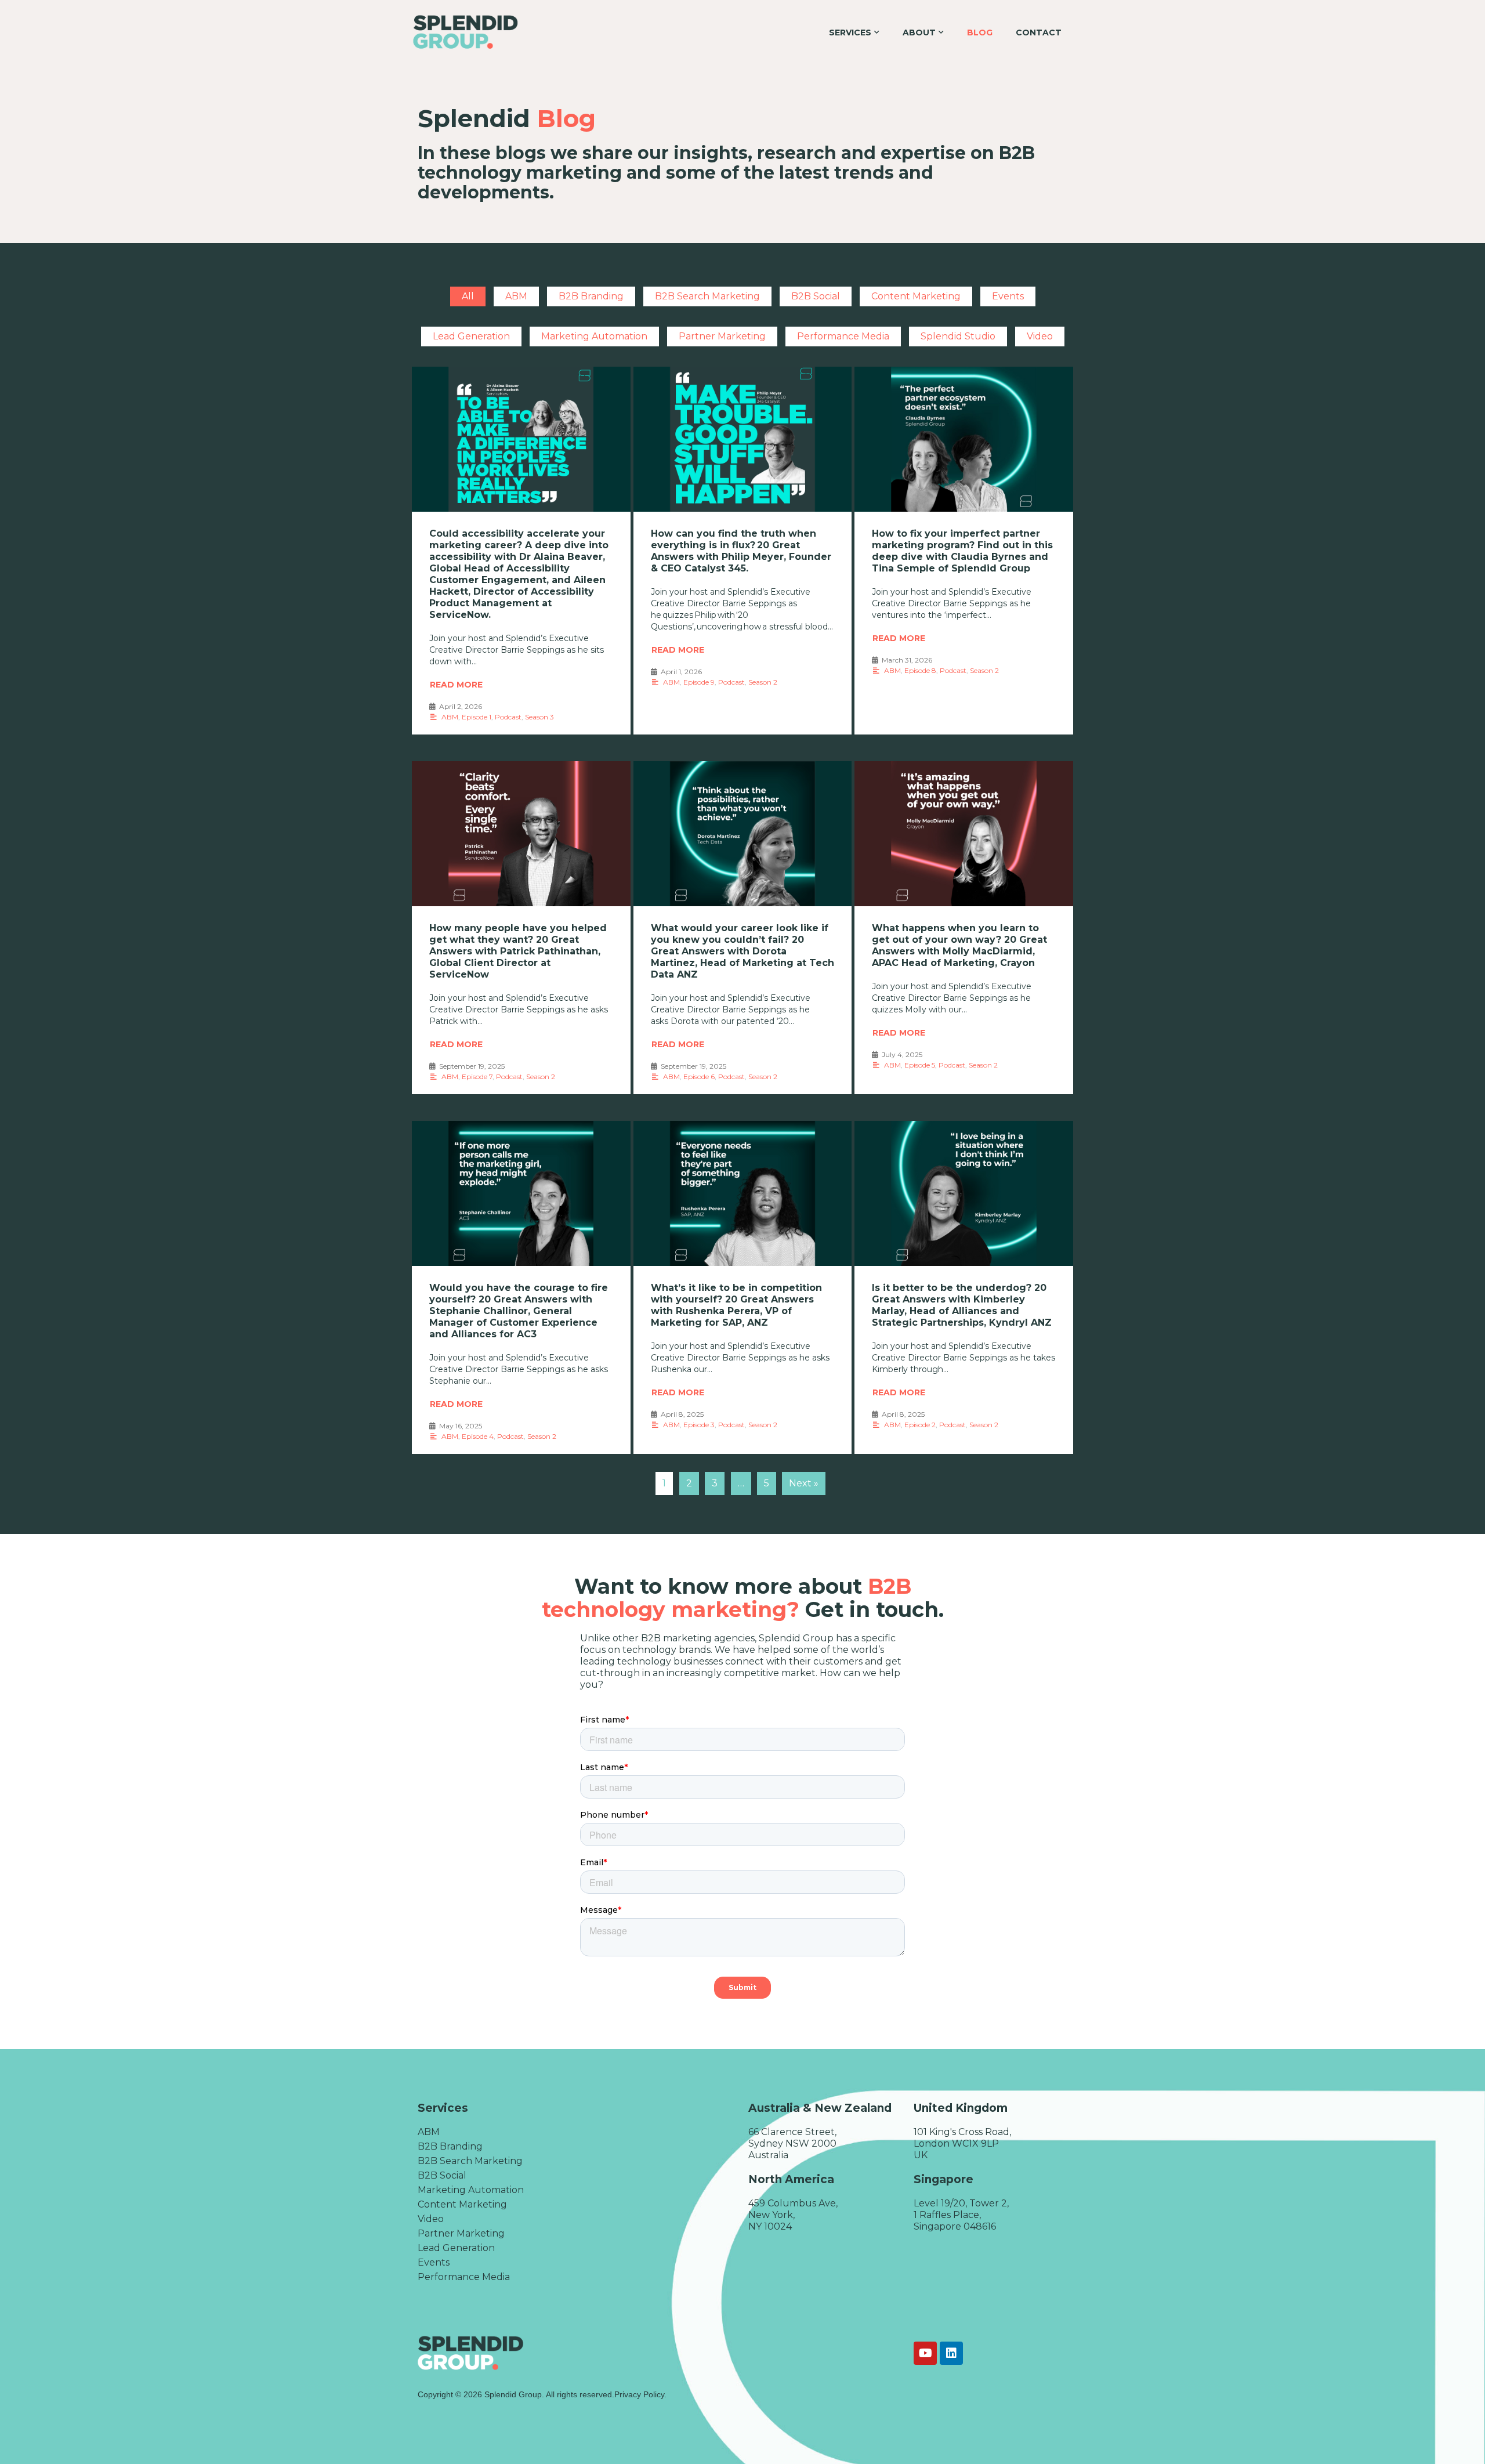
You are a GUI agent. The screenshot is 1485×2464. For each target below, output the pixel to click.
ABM (516, 296)
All (468, 296)
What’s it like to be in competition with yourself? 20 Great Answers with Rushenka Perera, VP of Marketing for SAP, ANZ (736, 1305)
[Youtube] (925, 2353)
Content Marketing (916, 296)
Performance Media (843, 336)
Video (1040, 336)
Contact (1039, 32)
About (919, 32)
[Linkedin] (951, 2353)
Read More (456, 685)
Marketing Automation (594, 336)
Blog (980, 32)
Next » (804, 1483)
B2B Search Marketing (707, 296)
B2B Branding (591, 296)
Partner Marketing (722, 336)
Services (850, 32)
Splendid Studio (958, 336)
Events (1008, 296)
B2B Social (816, 296)
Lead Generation (471, 336)
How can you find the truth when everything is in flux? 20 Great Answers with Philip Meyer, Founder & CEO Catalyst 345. (741, 551)
